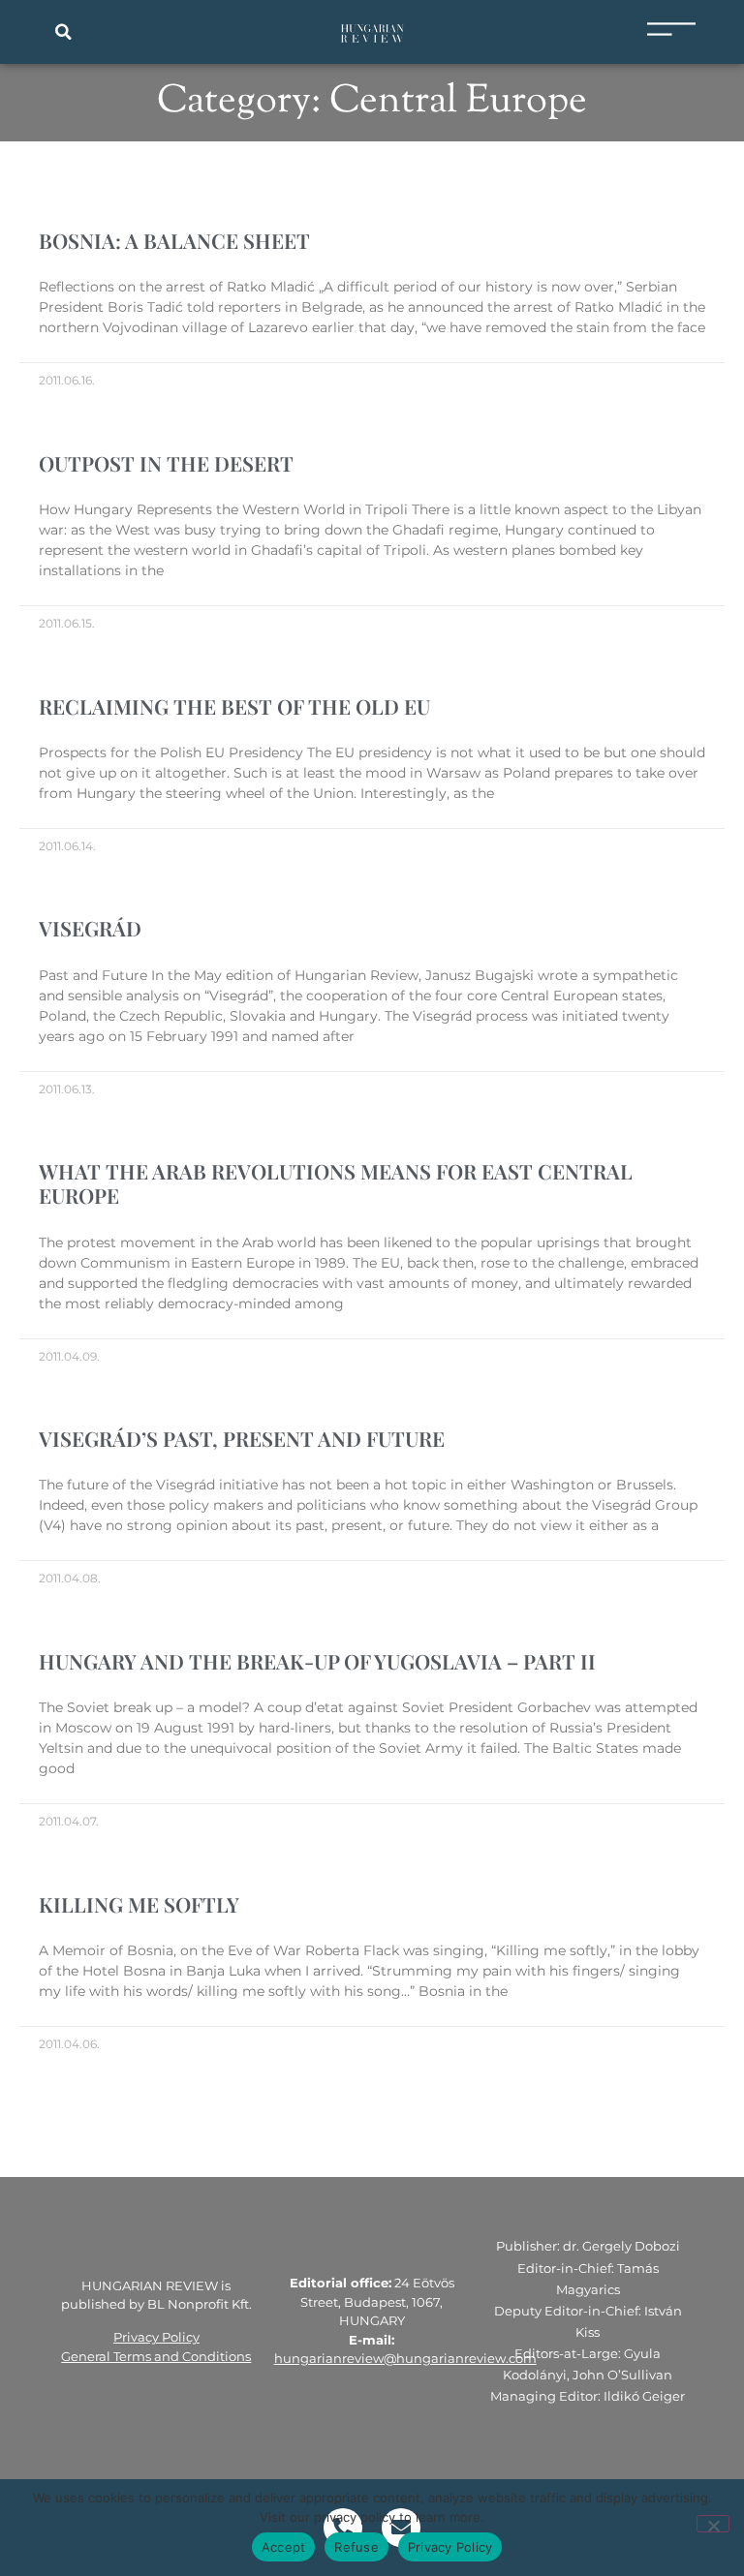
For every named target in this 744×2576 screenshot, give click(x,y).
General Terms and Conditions (156, 2356)
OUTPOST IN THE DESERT (166, 463)
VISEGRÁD (90, 928)
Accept (284, 2547)
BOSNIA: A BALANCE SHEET (174, 240)
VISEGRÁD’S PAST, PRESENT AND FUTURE (242, 1438)
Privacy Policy (156, 2337)
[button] (63, 32)
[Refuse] (713, 2524)
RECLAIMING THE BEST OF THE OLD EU (234, 706)
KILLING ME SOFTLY (139, 1904)
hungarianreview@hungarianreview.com (405, 2358)
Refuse (356, 2547)
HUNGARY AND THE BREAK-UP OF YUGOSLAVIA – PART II (317, 1661)
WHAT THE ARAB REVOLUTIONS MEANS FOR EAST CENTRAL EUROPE (336, 1183)
